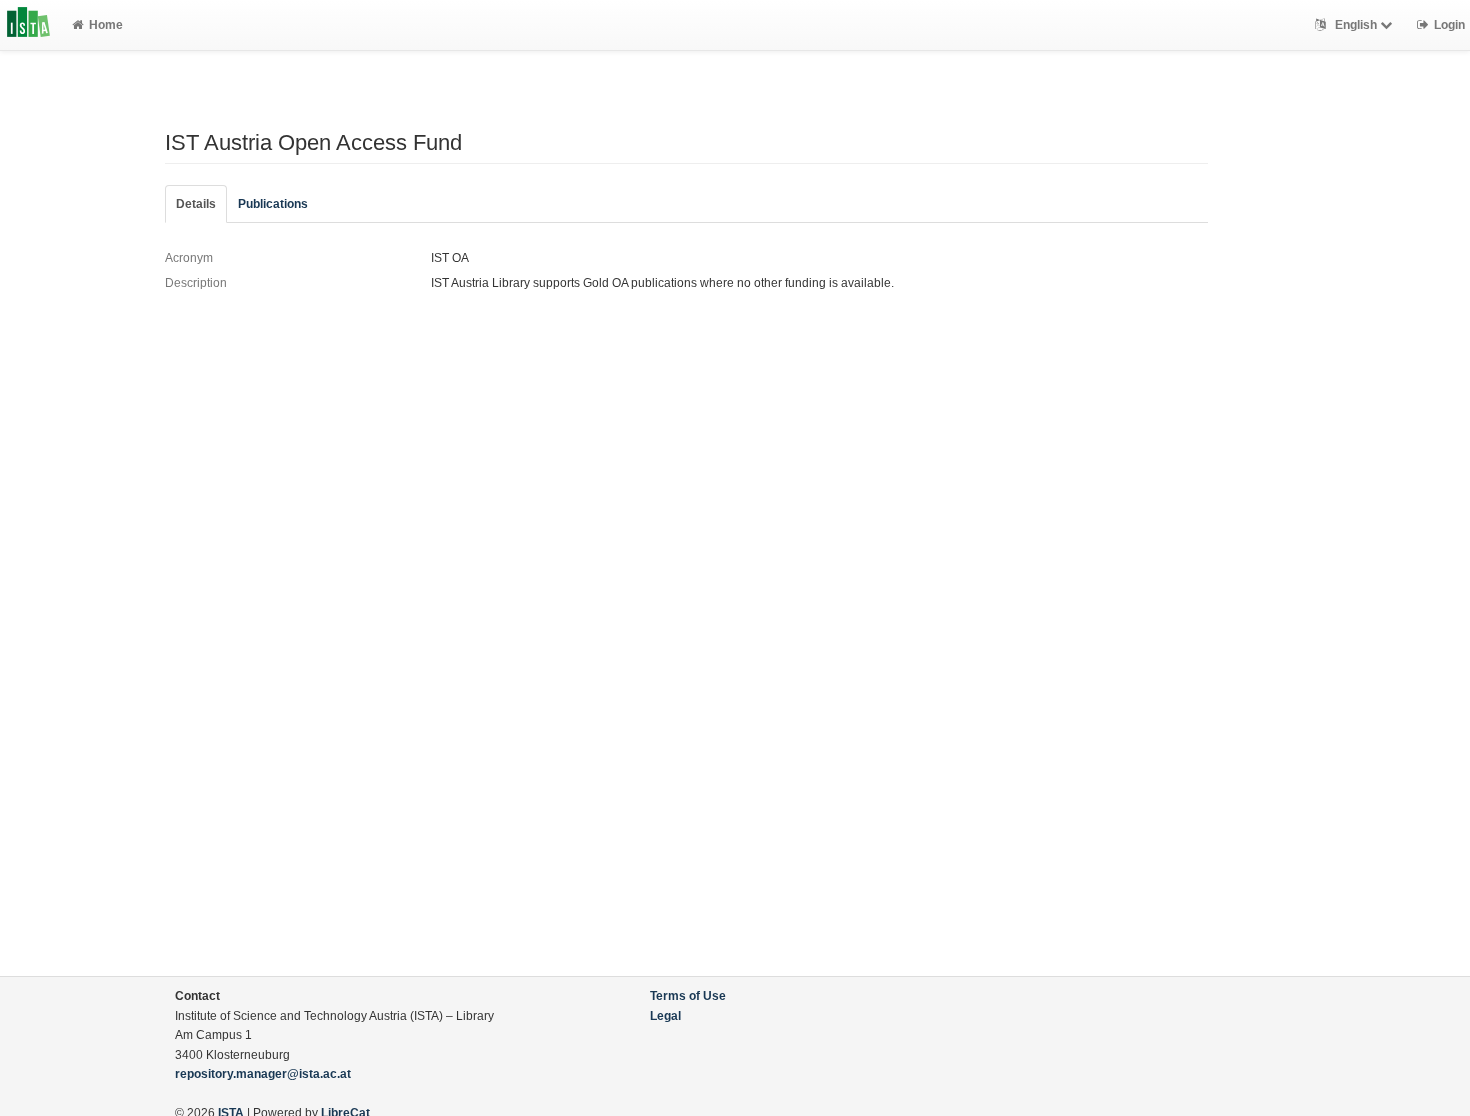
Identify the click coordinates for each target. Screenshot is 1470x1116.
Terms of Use (688, 996)
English (1356, 25)
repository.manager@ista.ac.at (263, 1074)
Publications (273, 204)
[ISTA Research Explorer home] (28, 25)
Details (196, 204)
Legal (665, 1016)
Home (106, 25)
